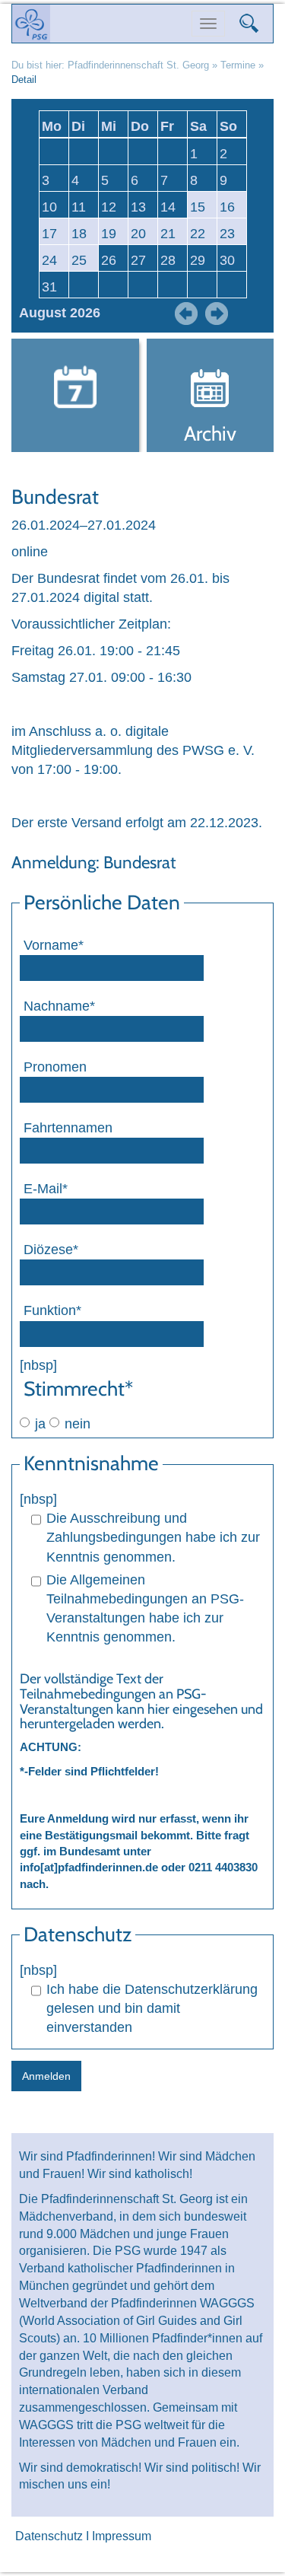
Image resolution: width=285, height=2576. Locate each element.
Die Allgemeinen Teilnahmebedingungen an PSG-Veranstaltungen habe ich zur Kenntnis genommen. (145, 1608)
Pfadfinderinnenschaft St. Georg (138, 65)
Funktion (52, 1310)
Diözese (52, 1249)
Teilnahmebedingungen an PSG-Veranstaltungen (113, 1701)
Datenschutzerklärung (191, 1989)
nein (78, 1424)
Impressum (122, 2536)
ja (40, 1424)
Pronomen (55, 1067)
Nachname (59, 1006)
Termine (238, 65)
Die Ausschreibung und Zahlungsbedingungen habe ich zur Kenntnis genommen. (153, 1537)
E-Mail (52, 1188)
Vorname (53, 945)
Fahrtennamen (68, 1128)
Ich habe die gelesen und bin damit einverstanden (152, 2008)
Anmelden (46, 2076)
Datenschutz (49, 2536)
